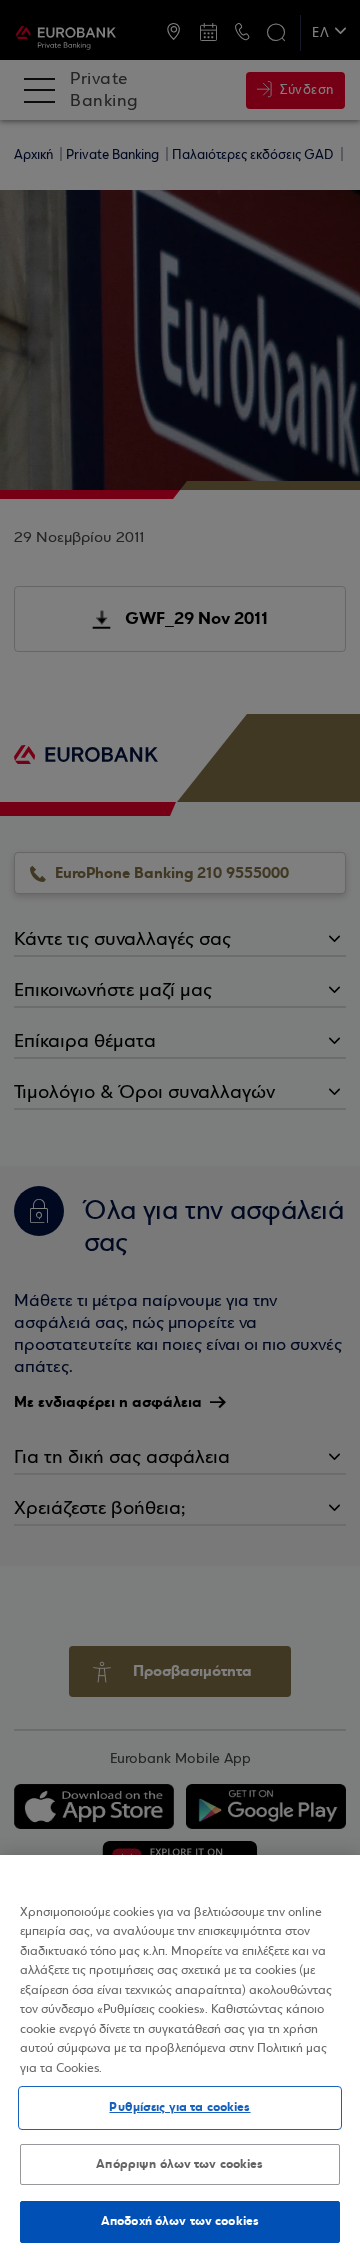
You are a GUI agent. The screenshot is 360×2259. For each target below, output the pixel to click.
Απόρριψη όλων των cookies (179, 2164)
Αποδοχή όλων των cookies (180, 2221)
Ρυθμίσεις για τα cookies (179, 2107)
